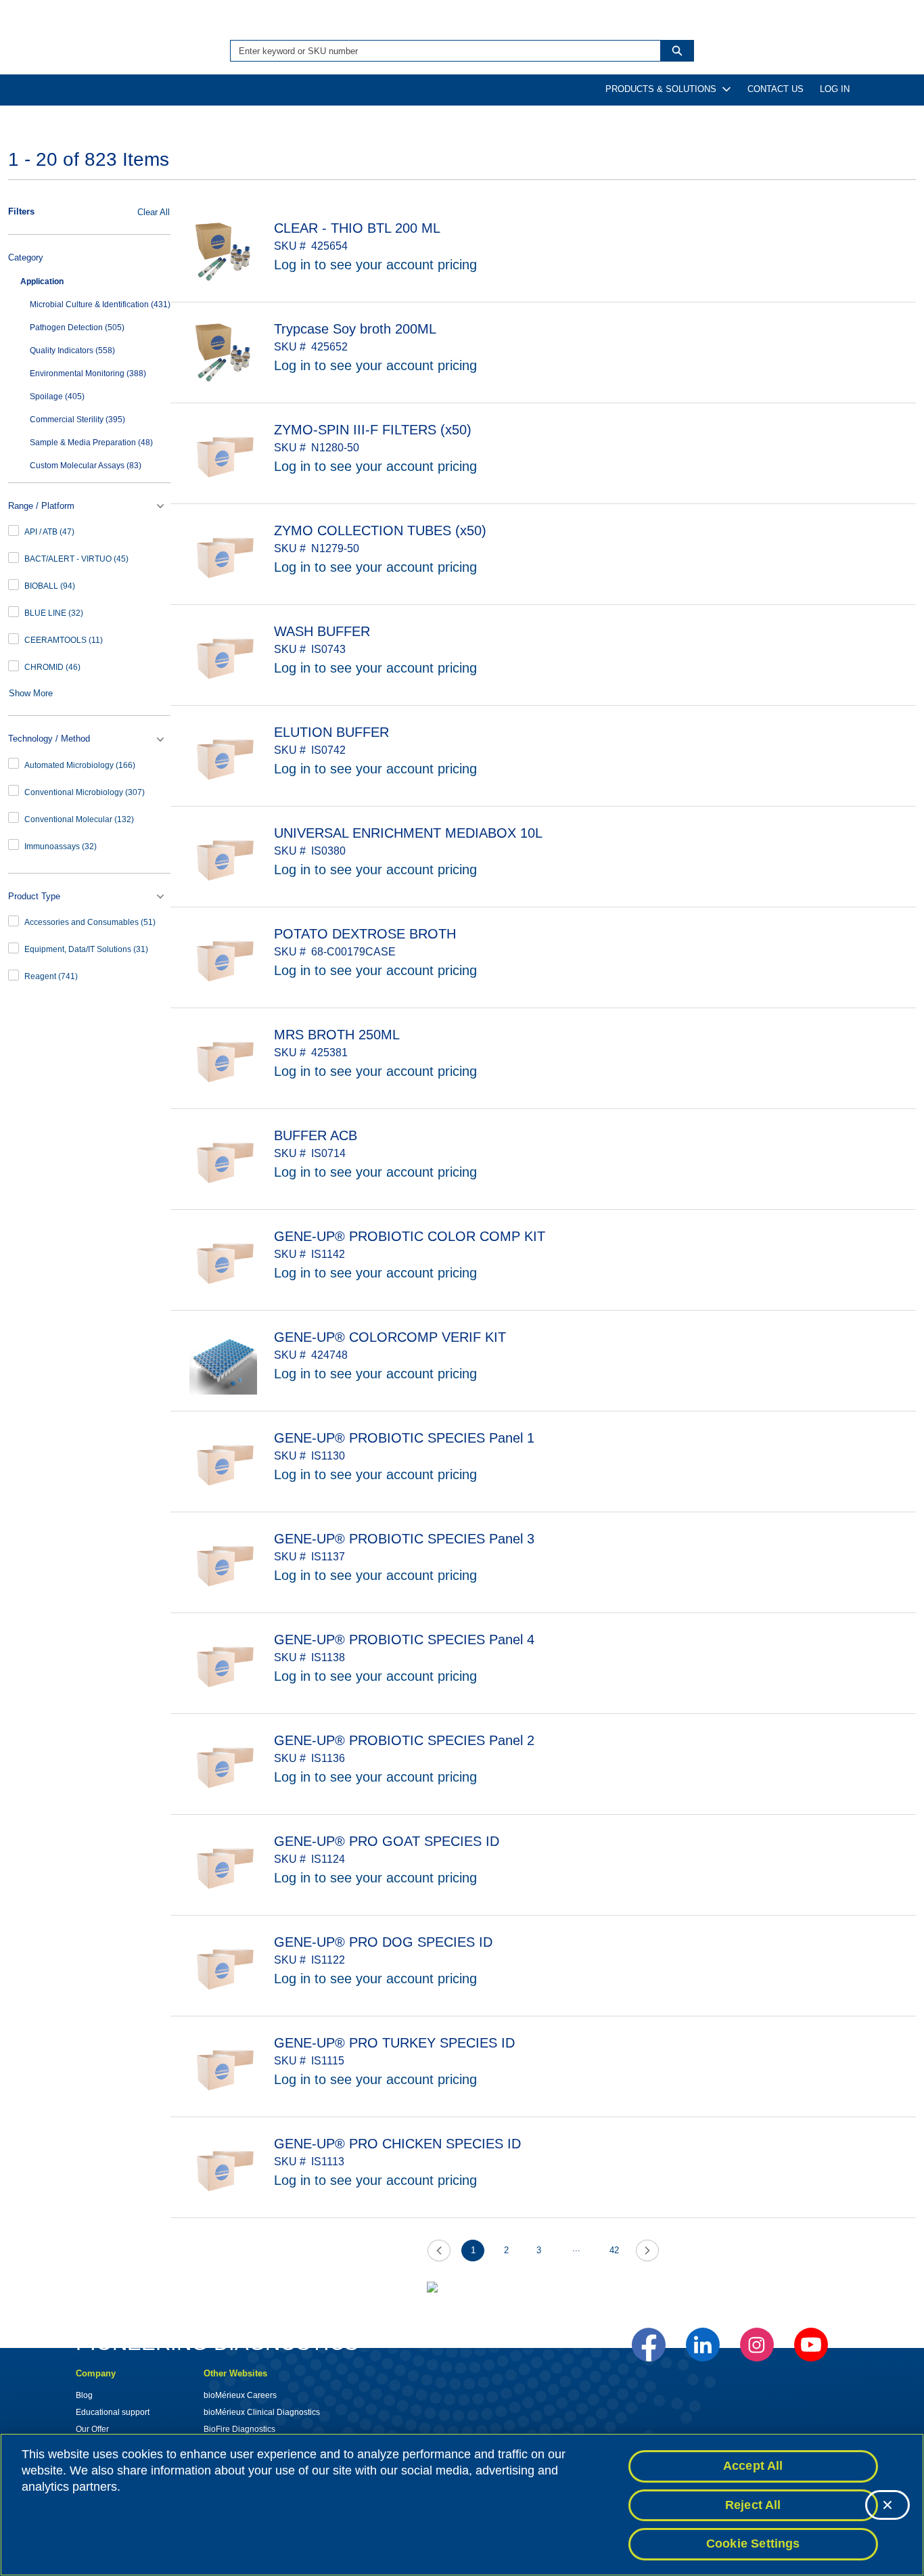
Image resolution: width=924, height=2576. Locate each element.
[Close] (887, 2505)
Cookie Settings (753, 2544)
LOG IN (835, 89)
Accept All (753, 2466)
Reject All (753, 2505)
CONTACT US (776, 89)
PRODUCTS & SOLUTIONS (661, 89)
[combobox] (440, 51)
